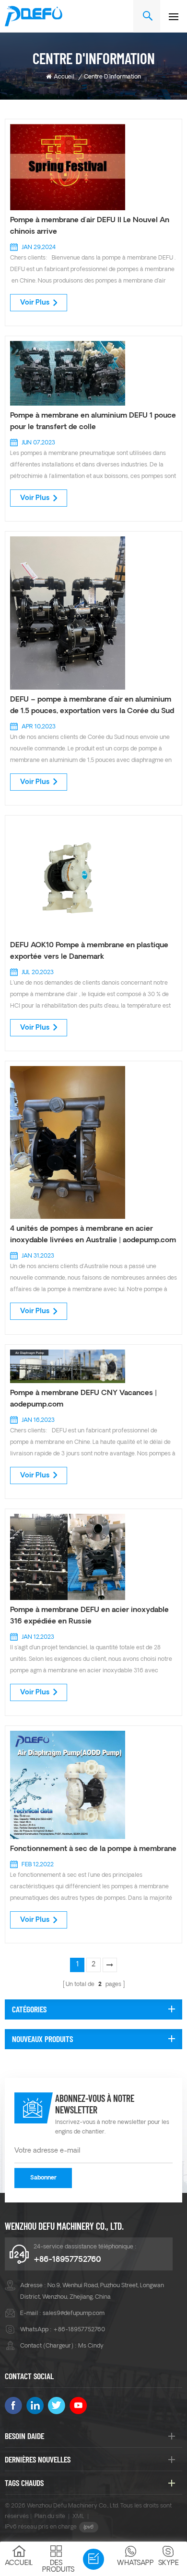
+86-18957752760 (67, 2260)
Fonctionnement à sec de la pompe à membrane (93, 1849)
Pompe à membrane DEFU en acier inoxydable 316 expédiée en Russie (89, 1616)
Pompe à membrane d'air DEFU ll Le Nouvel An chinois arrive (90, 226)
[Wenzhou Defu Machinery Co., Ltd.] (34, 16)
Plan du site (50, 2517)
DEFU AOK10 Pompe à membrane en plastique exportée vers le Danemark (89, 951)
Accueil (64, 77)
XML (78, 2517)
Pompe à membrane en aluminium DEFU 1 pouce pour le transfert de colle (93, 422)
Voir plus (35, 303)
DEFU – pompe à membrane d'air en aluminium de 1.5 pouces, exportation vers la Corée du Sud (92, 706)
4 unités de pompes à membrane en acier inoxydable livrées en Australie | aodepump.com (93, 1235)
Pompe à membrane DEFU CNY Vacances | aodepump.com (83, 1399)
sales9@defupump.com (74, 2314)
